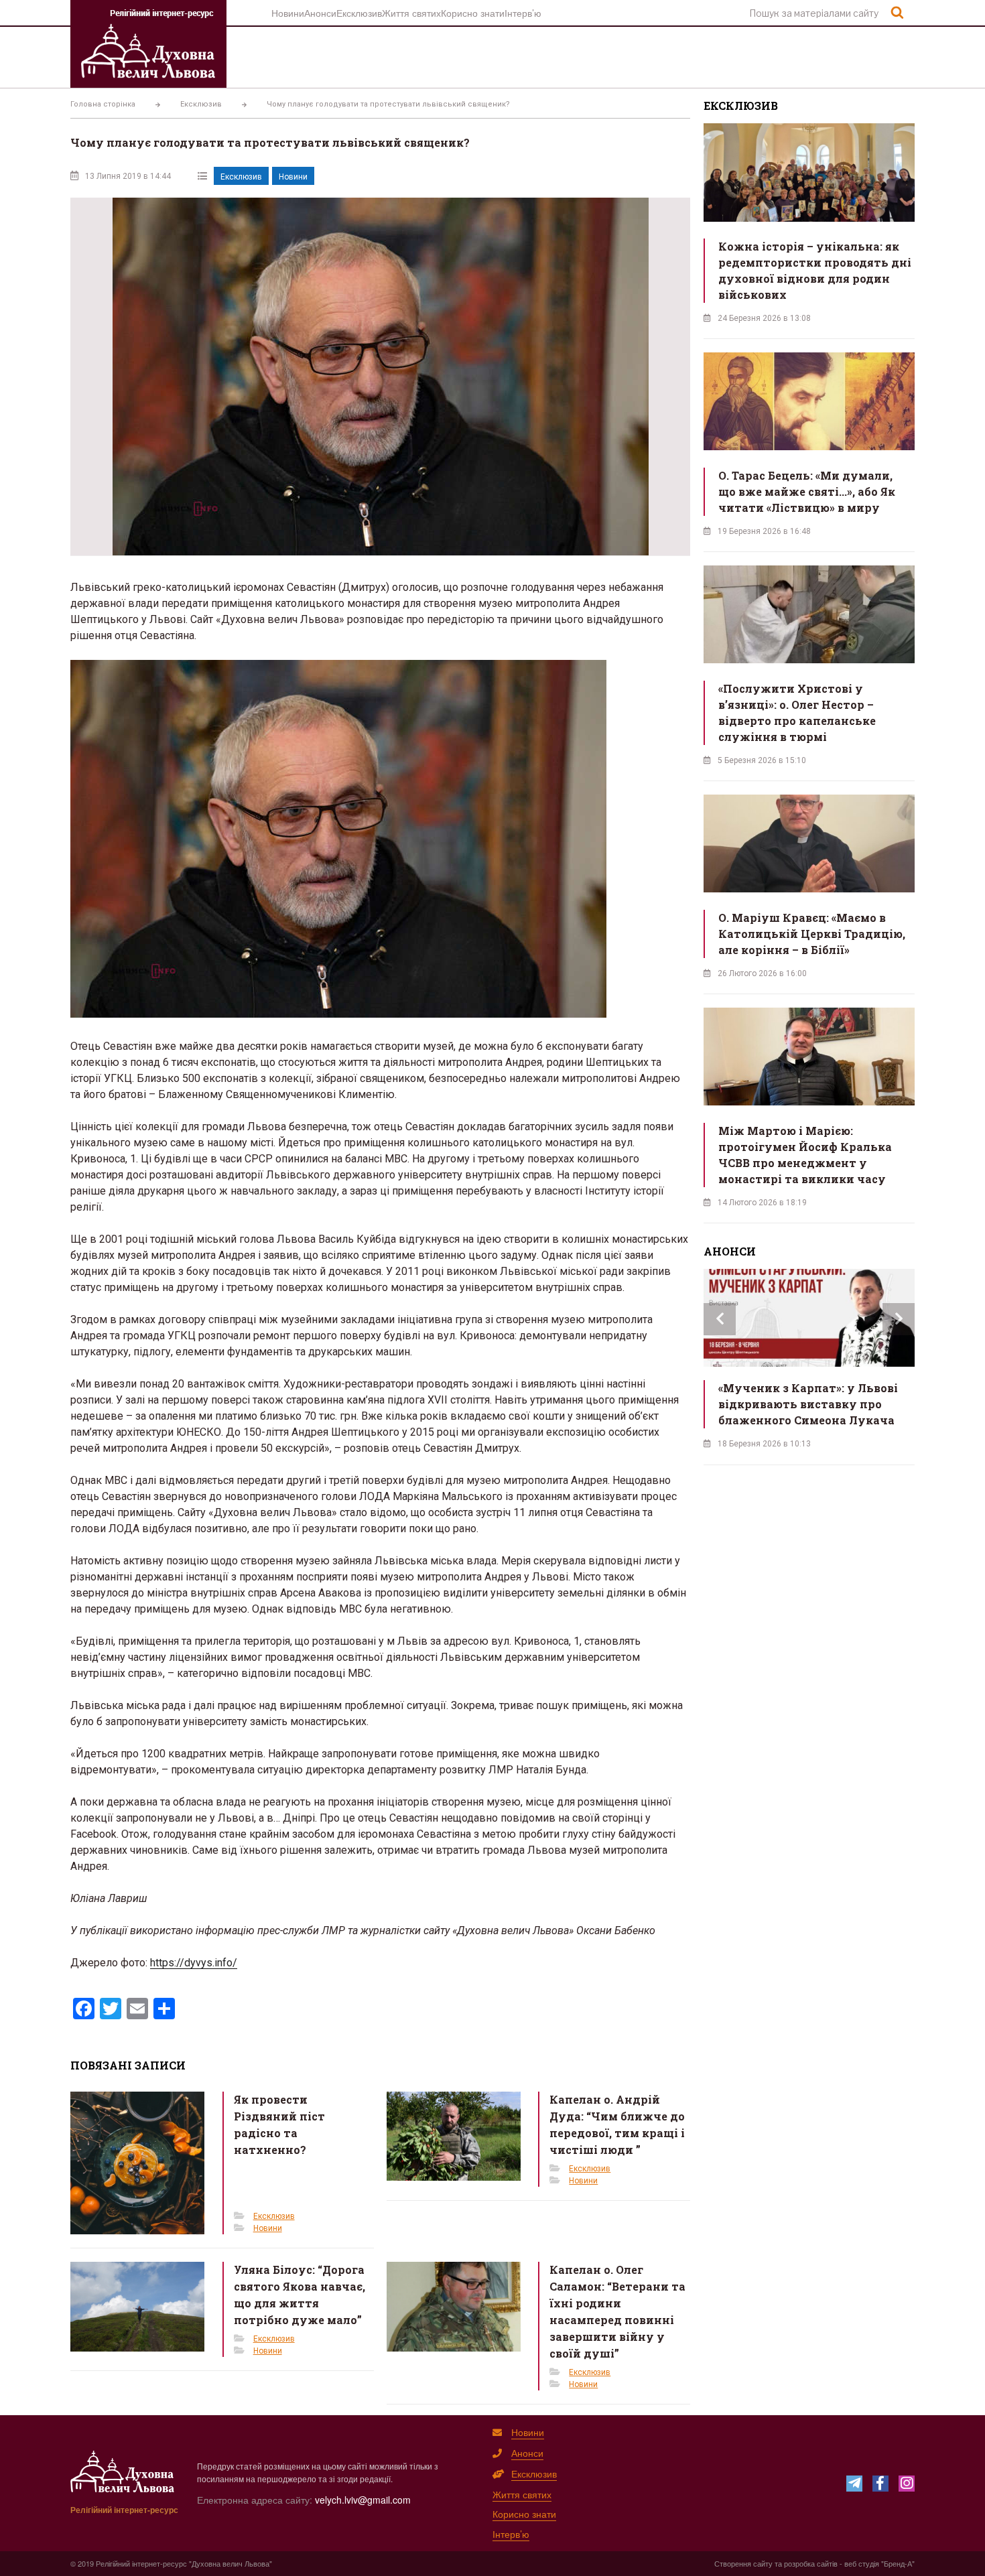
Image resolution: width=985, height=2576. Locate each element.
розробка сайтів (811, 2563)
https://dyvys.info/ (194, 1963)
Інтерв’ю (523, 13)
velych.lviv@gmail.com (363, 2500)
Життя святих (411, 13)
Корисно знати (473, 13)
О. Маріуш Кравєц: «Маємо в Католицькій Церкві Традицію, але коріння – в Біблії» (812, 934)
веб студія (862, 2563)
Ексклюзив (359, 13)
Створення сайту (743, 2563)
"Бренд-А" (898, 2563)
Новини (288, 13)
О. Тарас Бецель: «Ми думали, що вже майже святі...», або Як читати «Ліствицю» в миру (807, 491)
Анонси (320, 13)
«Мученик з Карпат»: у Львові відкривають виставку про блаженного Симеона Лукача (808, 1404)
